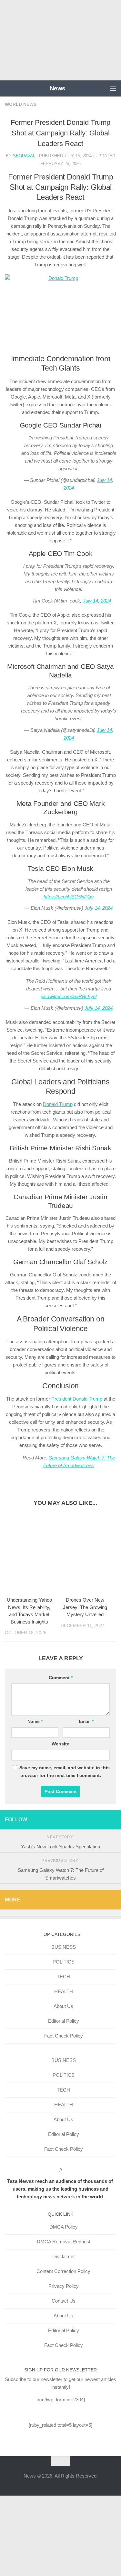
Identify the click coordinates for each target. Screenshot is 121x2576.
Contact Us (64, 2301)
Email (86, 1721)
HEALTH (64, 1991)
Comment (61, 1678)
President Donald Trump (77, 1399)
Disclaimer (64, 2256)
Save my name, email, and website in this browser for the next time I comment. (65, 1771)
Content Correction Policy (63, 2271)
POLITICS (64, 1962)
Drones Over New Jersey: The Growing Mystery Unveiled (85, 1607)
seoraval (24, 156)
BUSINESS (64, 1947)
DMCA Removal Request (64, 2242)
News (58, 88)
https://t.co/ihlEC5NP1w (69, 897)
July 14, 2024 (97, 601)
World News (21, 104)
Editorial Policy (64, 2021)
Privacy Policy (64, 2286)
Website (60, 1744)
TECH (63, 1977)
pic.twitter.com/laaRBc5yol (69, 996)
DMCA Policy (64, 2227)
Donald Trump (58, 1104)
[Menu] (113, 88)
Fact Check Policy (64, 2036)
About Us (63, 2006)
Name (35, 1721)
